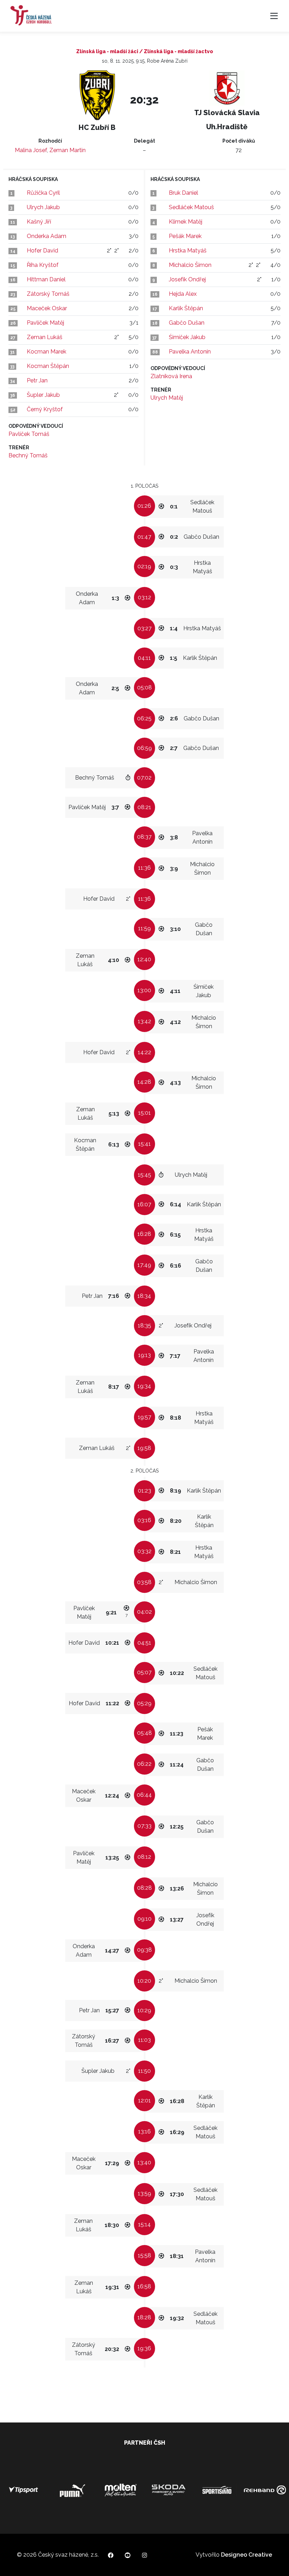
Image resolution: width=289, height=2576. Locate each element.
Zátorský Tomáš (48, 294)
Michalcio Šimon (190, 265)
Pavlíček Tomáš (29, 434)
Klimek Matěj (186, 222)
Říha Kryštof (43, 265)
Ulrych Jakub (43, 207)
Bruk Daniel (183, 193)
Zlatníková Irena (171, 376)
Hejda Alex (183, 294)
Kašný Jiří (39, 222)
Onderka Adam (47, 236)
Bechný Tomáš (28, 455)
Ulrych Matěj (167, 398)
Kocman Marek (47, 352)
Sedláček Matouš (191, 207)
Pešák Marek (185, 236)
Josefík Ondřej (187, 279)
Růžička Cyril (43, 193)
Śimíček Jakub (187, 337)
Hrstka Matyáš (188, 251)
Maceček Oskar (47, 308)
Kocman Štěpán (48, 366)
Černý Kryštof (45, 409)
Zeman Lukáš (45, 337)
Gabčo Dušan (187, 323)
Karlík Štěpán (186, 308)
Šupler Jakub (43, 395)
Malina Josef (31, 150)
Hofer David (42, 251)
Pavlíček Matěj (45, 323)
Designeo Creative (247, 2555)
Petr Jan (37, 380)
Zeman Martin (67, 150)
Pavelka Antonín (190, 352)
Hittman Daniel (46, 279)
